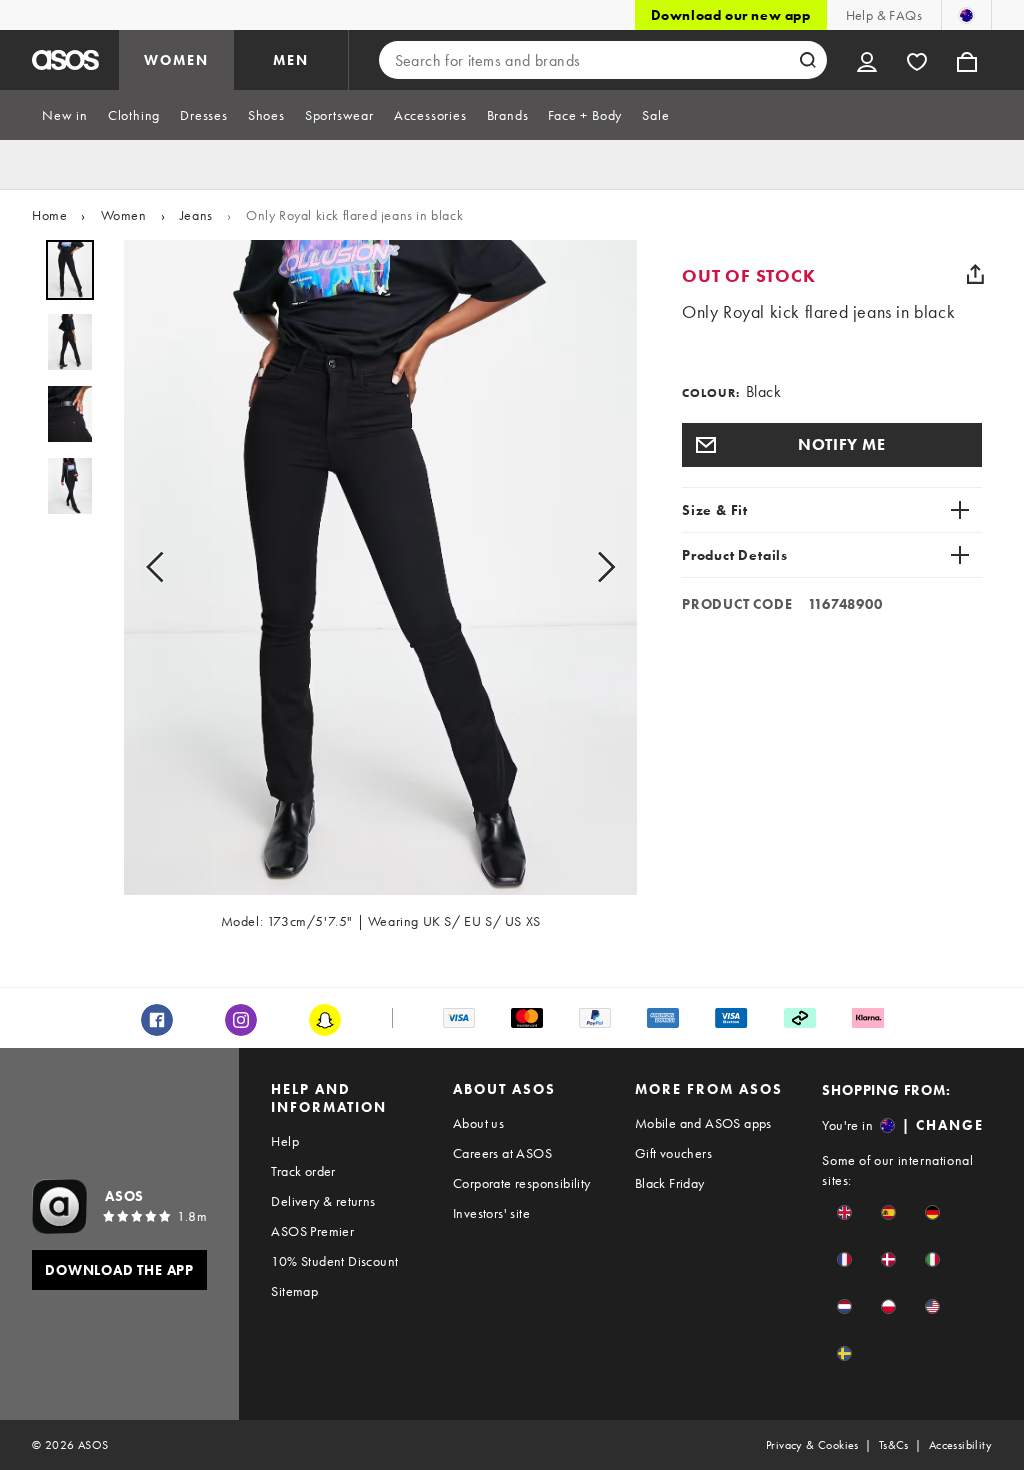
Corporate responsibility (522, 1183)
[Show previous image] (161, 567)
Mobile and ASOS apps (703, 1123)
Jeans (196, 215)
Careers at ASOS (502, 1153)
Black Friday (670, 1183)
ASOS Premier (312, 1231)
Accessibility (960, 1445)
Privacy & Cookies (812, 1445)
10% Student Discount (334, 1261)
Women (124, 215)
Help (285, 1141)
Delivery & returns (323, 1201)
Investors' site (491, 1213)
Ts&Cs (894, 1445)
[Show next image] (600, 567)
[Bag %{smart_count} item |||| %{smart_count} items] (967, 60)
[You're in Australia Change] (966, 15)
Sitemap (294, 1291)
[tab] (65, 115)
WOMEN (176, 60)
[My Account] (867, 60)
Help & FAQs (884, 15)
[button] (832, 445)
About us (478, 1123)
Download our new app (731, 15)
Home (49, 215)
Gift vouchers (673, 1153)
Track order (303, 1171)
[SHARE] (975, 274)
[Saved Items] (917, 60)
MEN (291, 60)
